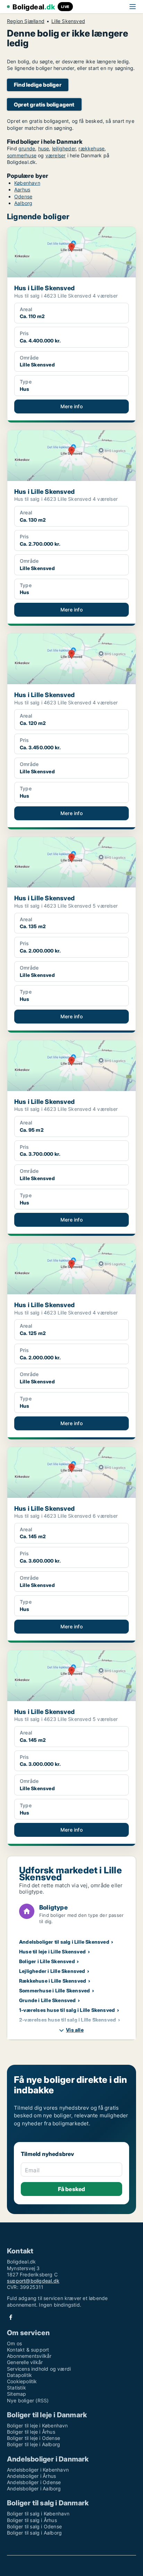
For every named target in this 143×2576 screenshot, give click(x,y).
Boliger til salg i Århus (32, 2520)
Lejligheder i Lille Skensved (52, 1971)
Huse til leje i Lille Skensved (52, 1951)
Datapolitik (19, 2375)
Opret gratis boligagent (44, 105)
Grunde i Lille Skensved (48, 2000)
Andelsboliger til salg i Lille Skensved (64, 1942)
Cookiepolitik (22, 2381)
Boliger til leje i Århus (31, 2432)
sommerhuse (22, 155)
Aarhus (22, 189)
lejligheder (64, 148)
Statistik (16, 2388)
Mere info (71, 406)
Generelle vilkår (25, 2362)
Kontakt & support (28, 2350)
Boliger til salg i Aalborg (34, 2533)
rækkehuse (91, 148)
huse (44, 148)
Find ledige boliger (38, 85)
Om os (14, 2343)
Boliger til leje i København (37, 2425)
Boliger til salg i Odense (34, 2526)
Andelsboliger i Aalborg (34, 2488)
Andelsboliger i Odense (34, 2482)
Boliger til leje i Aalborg (33, 2444)
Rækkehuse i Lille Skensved (53, 1981)
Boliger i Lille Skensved (47, 1961)
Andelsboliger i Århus (31, 2476)
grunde (27, 148)
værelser (56, 155)
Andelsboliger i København (38, 2470)
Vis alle (75, 2030)
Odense (23, 196)
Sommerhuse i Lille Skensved (54, 1990)
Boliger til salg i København (38, 2514)
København (27, 183)
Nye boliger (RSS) (28, 2400)
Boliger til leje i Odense (33, 2438)
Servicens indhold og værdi (39, 2369)
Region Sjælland (26, 21)
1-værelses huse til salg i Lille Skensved (67, 2010)
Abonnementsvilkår (29, 2356)
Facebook (11, 2317)
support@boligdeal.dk (33, 2281)
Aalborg (23, 203)
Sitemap (16, 2394)
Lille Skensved (68, 21)
